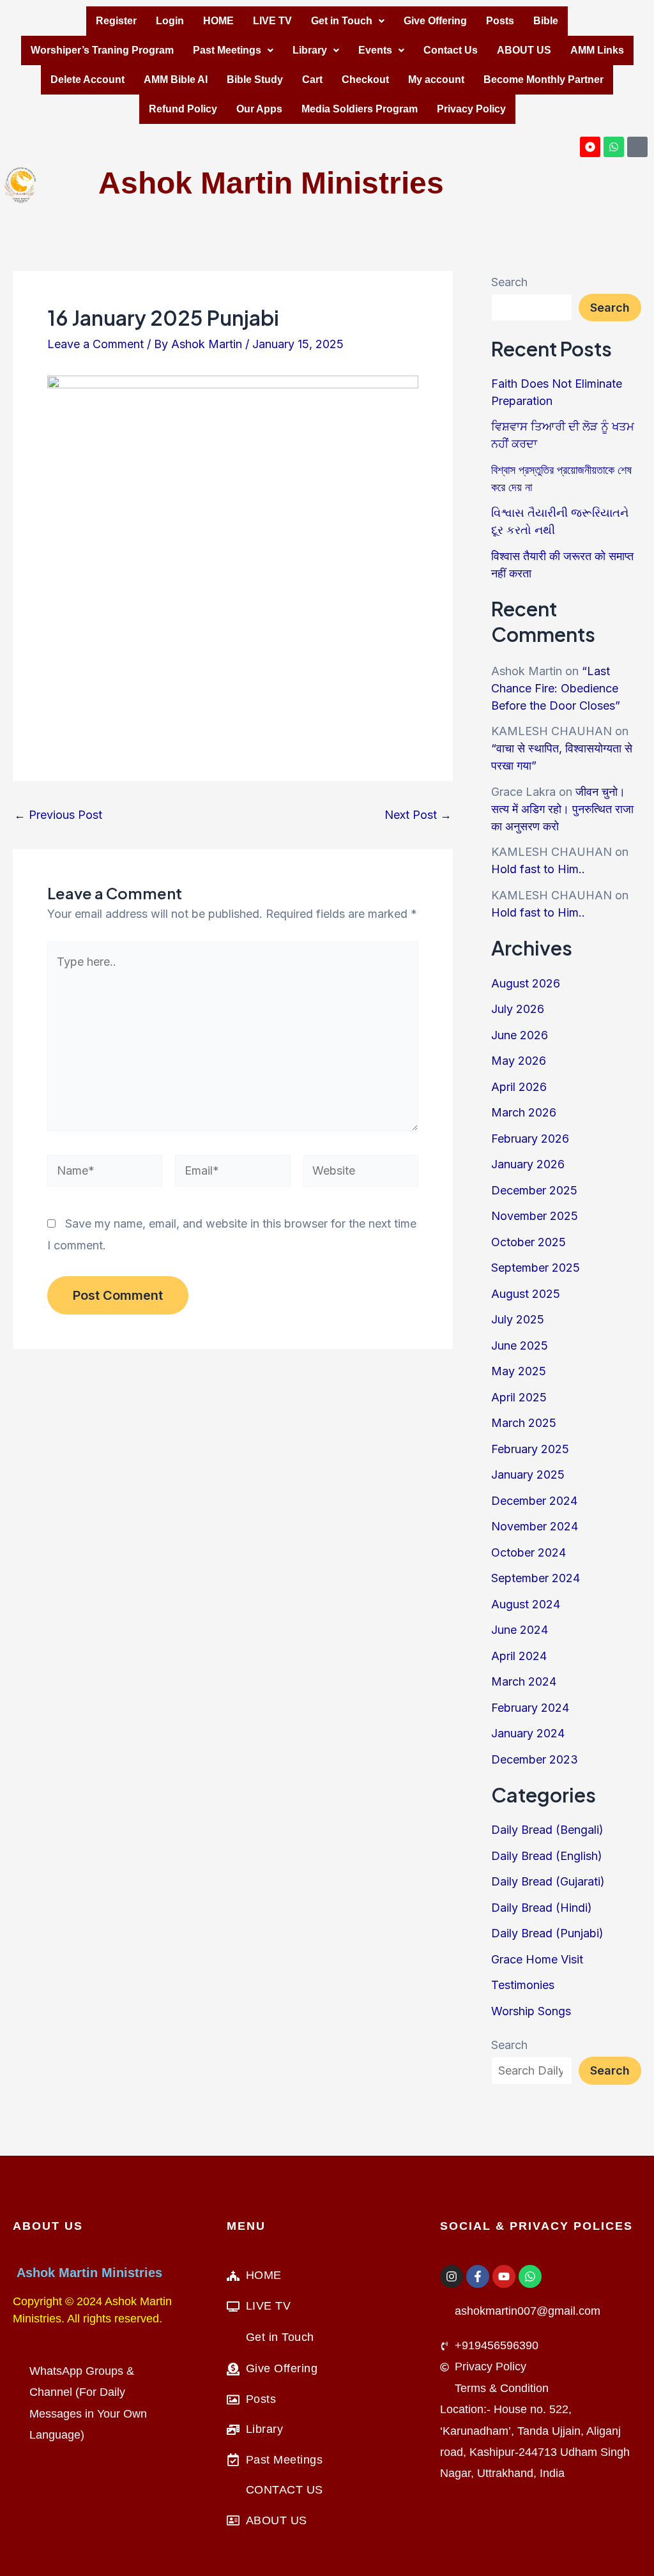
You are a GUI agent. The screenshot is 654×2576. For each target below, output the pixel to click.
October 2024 (529, 1552)
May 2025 (519, 1371)
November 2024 (535, 1526)
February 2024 (530, 1708)
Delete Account (87, 80)
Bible (546, 21)
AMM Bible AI (176, 80)
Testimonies (523, 1985)
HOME (218, 21)
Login (170, 21)
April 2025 (519, 1397)
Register (116, 21)
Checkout (365, 80)
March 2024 (524, 1681)
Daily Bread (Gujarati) (548, 1881)
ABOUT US (524, 50)
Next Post (418, 815)
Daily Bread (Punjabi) (547, 1933)
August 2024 (526, 1604)
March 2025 (524, 1423)
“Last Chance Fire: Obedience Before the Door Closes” (556, 688)
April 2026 (519, 1087)
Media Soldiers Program (360, 109)
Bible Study (255, 80)
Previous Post (58, 815)
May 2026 (519, 1061)
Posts (500, 21)
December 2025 (534, 1190)
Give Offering (435, 21)
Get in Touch (342, 21)
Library (310, 50)
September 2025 (536, 1268)
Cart (312, 80)
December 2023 (535, 1759)
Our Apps (259, 109)
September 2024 (536, 1578)
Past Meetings (227, 50)
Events (375, 50)
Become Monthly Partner (544, 80)
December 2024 (534, 1501)
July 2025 (518, 1319)
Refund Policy (183, 109)
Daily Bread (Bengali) (547, 1830)
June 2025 (520, 1345)
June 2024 (520, 1630)
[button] (348, 21)
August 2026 (526, 983)
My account (436, 80)
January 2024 (528, 1733)
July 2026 (518, 1009)
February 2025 (530, 1449)
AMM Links (597, 50)
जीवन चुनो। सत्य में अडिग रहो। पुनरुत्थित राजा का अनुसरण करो (562, 809)
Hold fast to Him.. (538, 869)
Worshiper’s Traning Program (102, 50)
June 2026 (520, 1035)
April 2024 (519, 1656)
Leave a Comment (95, 344)
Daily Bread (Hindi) (542, 1908)
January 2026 (528, 1164)
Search (509, 282)
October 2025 (529, 1242)
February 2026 (530, 1139)
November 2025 (535, 1216)
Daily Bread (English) (547, 1856)
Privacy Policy (471, 109)
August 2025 (526, 1294)
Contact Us (451, 50)
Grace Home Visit (537, 1959)
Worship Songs (531, 2011)
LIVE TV (272, 21)
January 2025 (528, 1475)
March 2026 (524, 1112)
